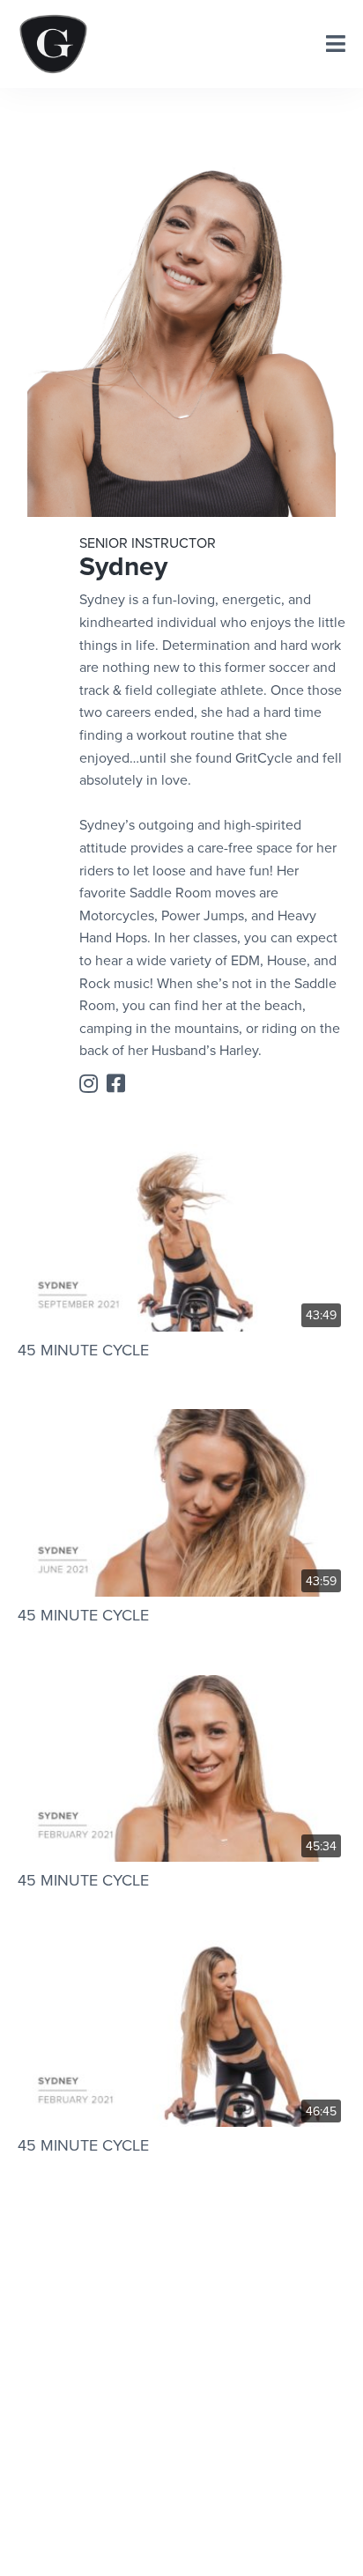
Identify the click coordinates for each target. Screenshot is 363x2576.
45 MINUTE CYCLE (83, 1350)
